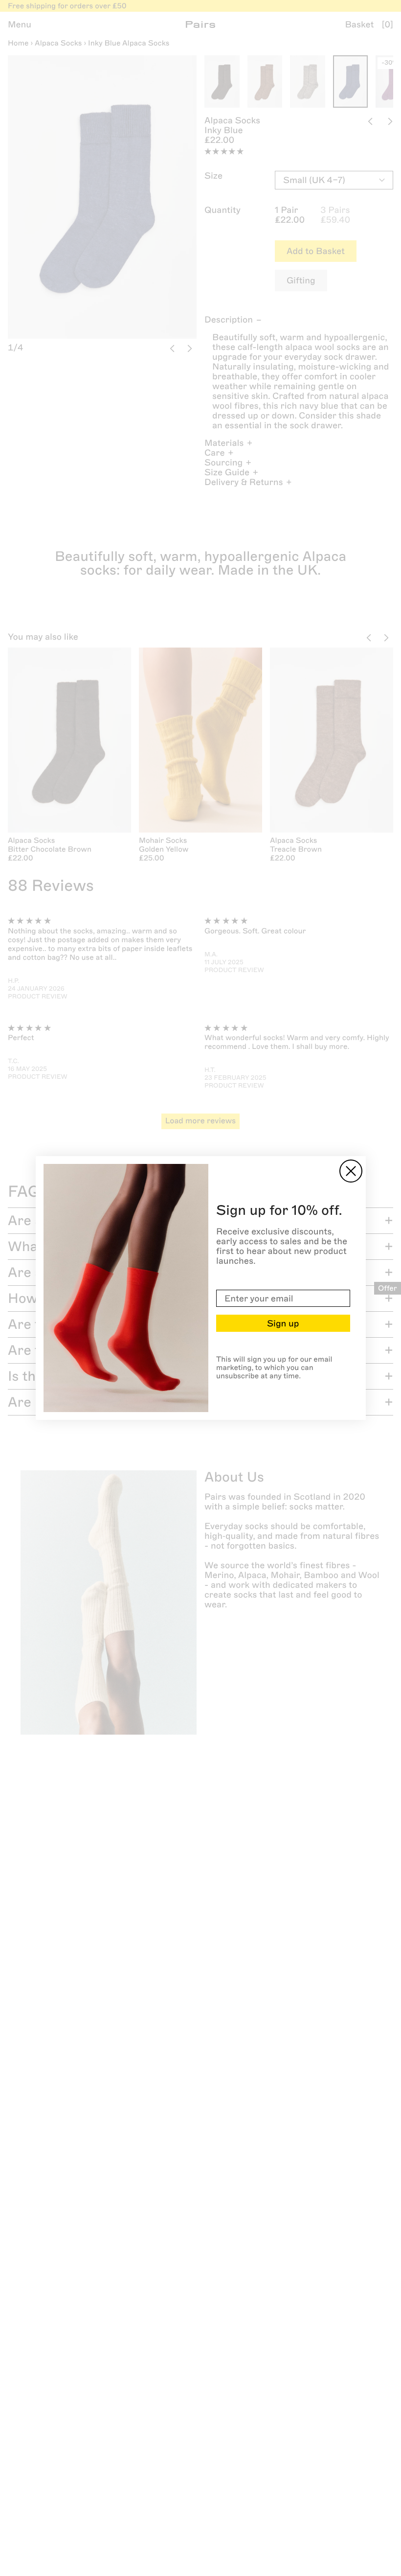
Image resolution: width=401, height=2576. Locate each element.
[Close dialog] (351, 1171)
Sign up (283, 1323)
